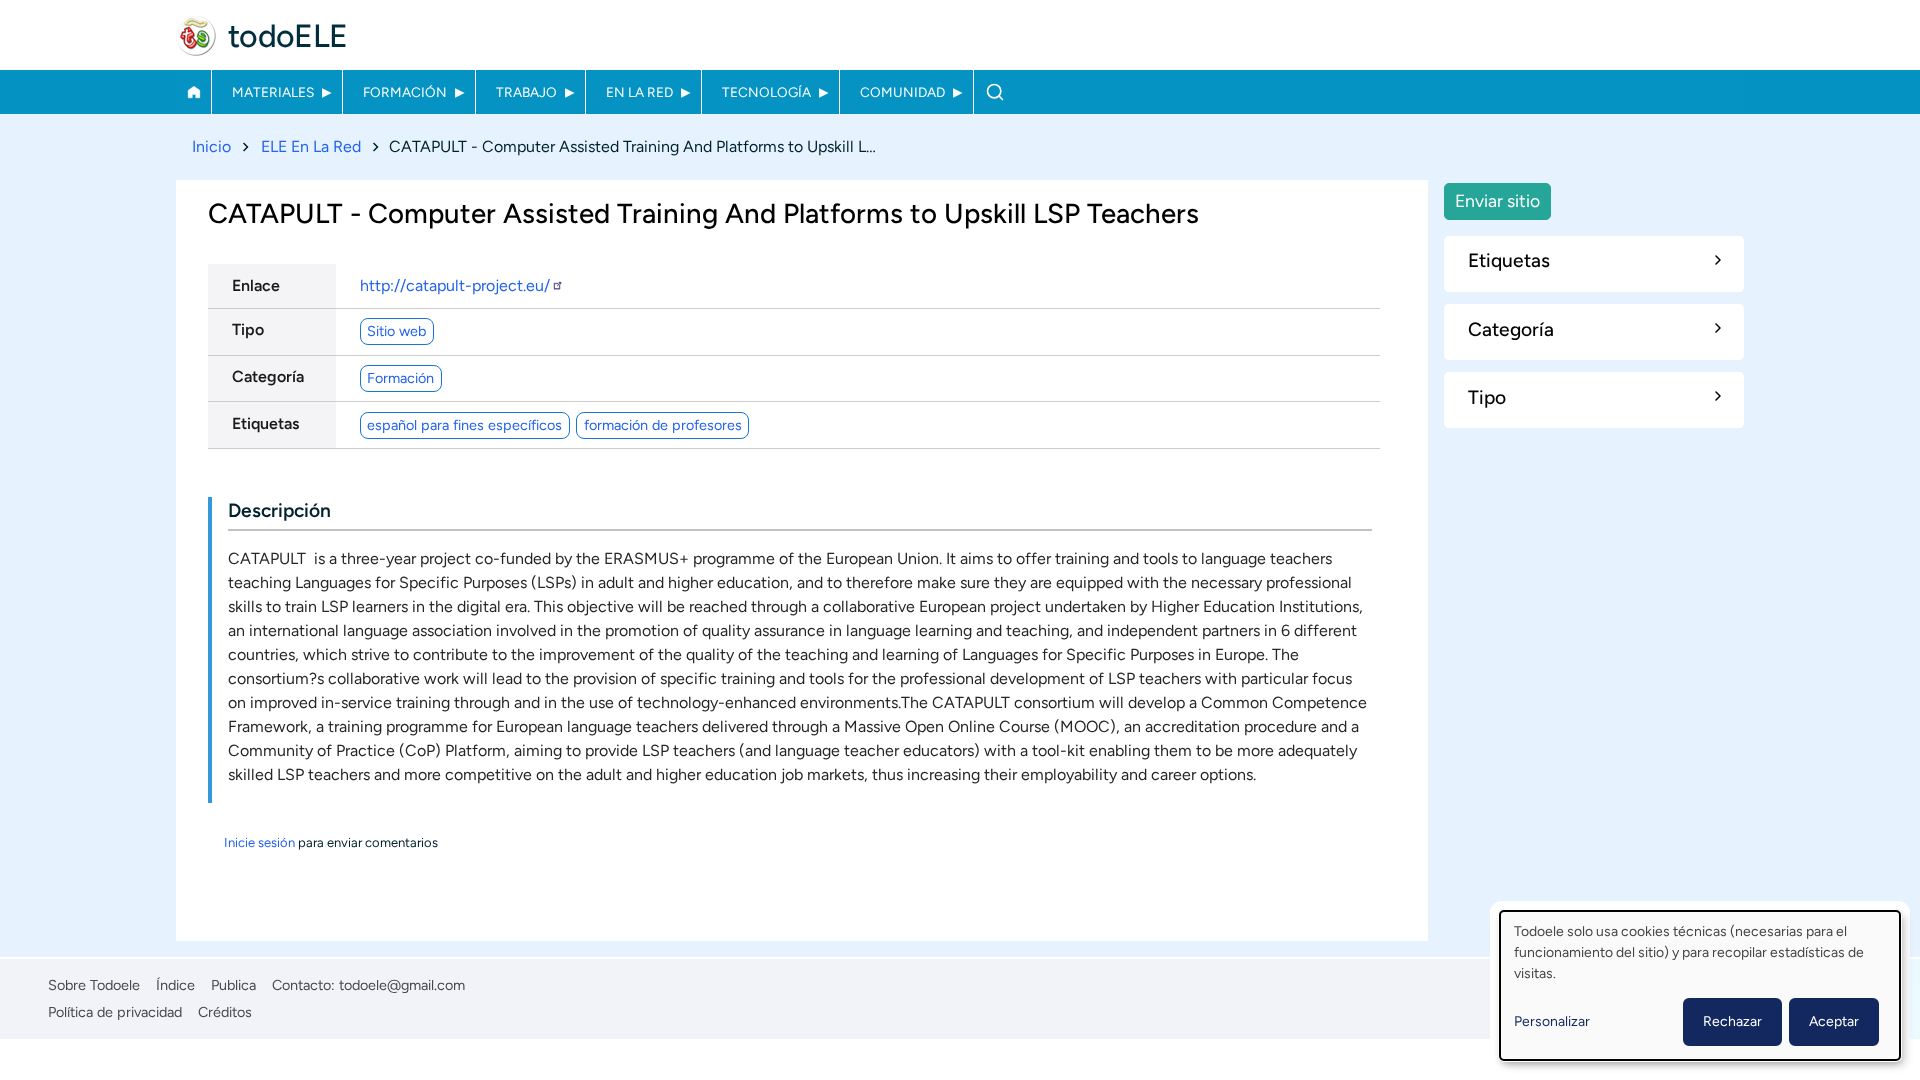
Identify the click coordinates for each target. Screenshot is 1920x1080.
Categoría (268, 376)
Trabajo (526, 92)
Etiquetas (265, 423)
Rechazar (1732, 1021)
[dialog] (1700, 985)
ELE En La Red (311, 146)
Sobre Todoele (94, 985)
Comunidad (902, 92)
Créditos (225, 1012)
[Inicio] (196, 36)
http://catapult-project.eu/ (455, 285)
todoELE (288, 36)
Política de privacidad (115, 1012)
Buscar (994, 92)
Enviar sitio (1497, 200)
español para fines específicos (464, 425)
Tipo (248, 329)
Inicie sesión (259, 842)
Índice (175, 985)
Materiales (273, 92)
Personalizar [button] (1552, 1021)
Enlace (256, 285)
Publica (233, 985)
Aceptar (1834, 1021)
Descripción (279, 510)
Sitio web (396, 331)
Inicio (193, 92)
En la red (639, 92)
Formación (405, 92)
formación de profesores (663, 425)
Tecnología (766, 92)
